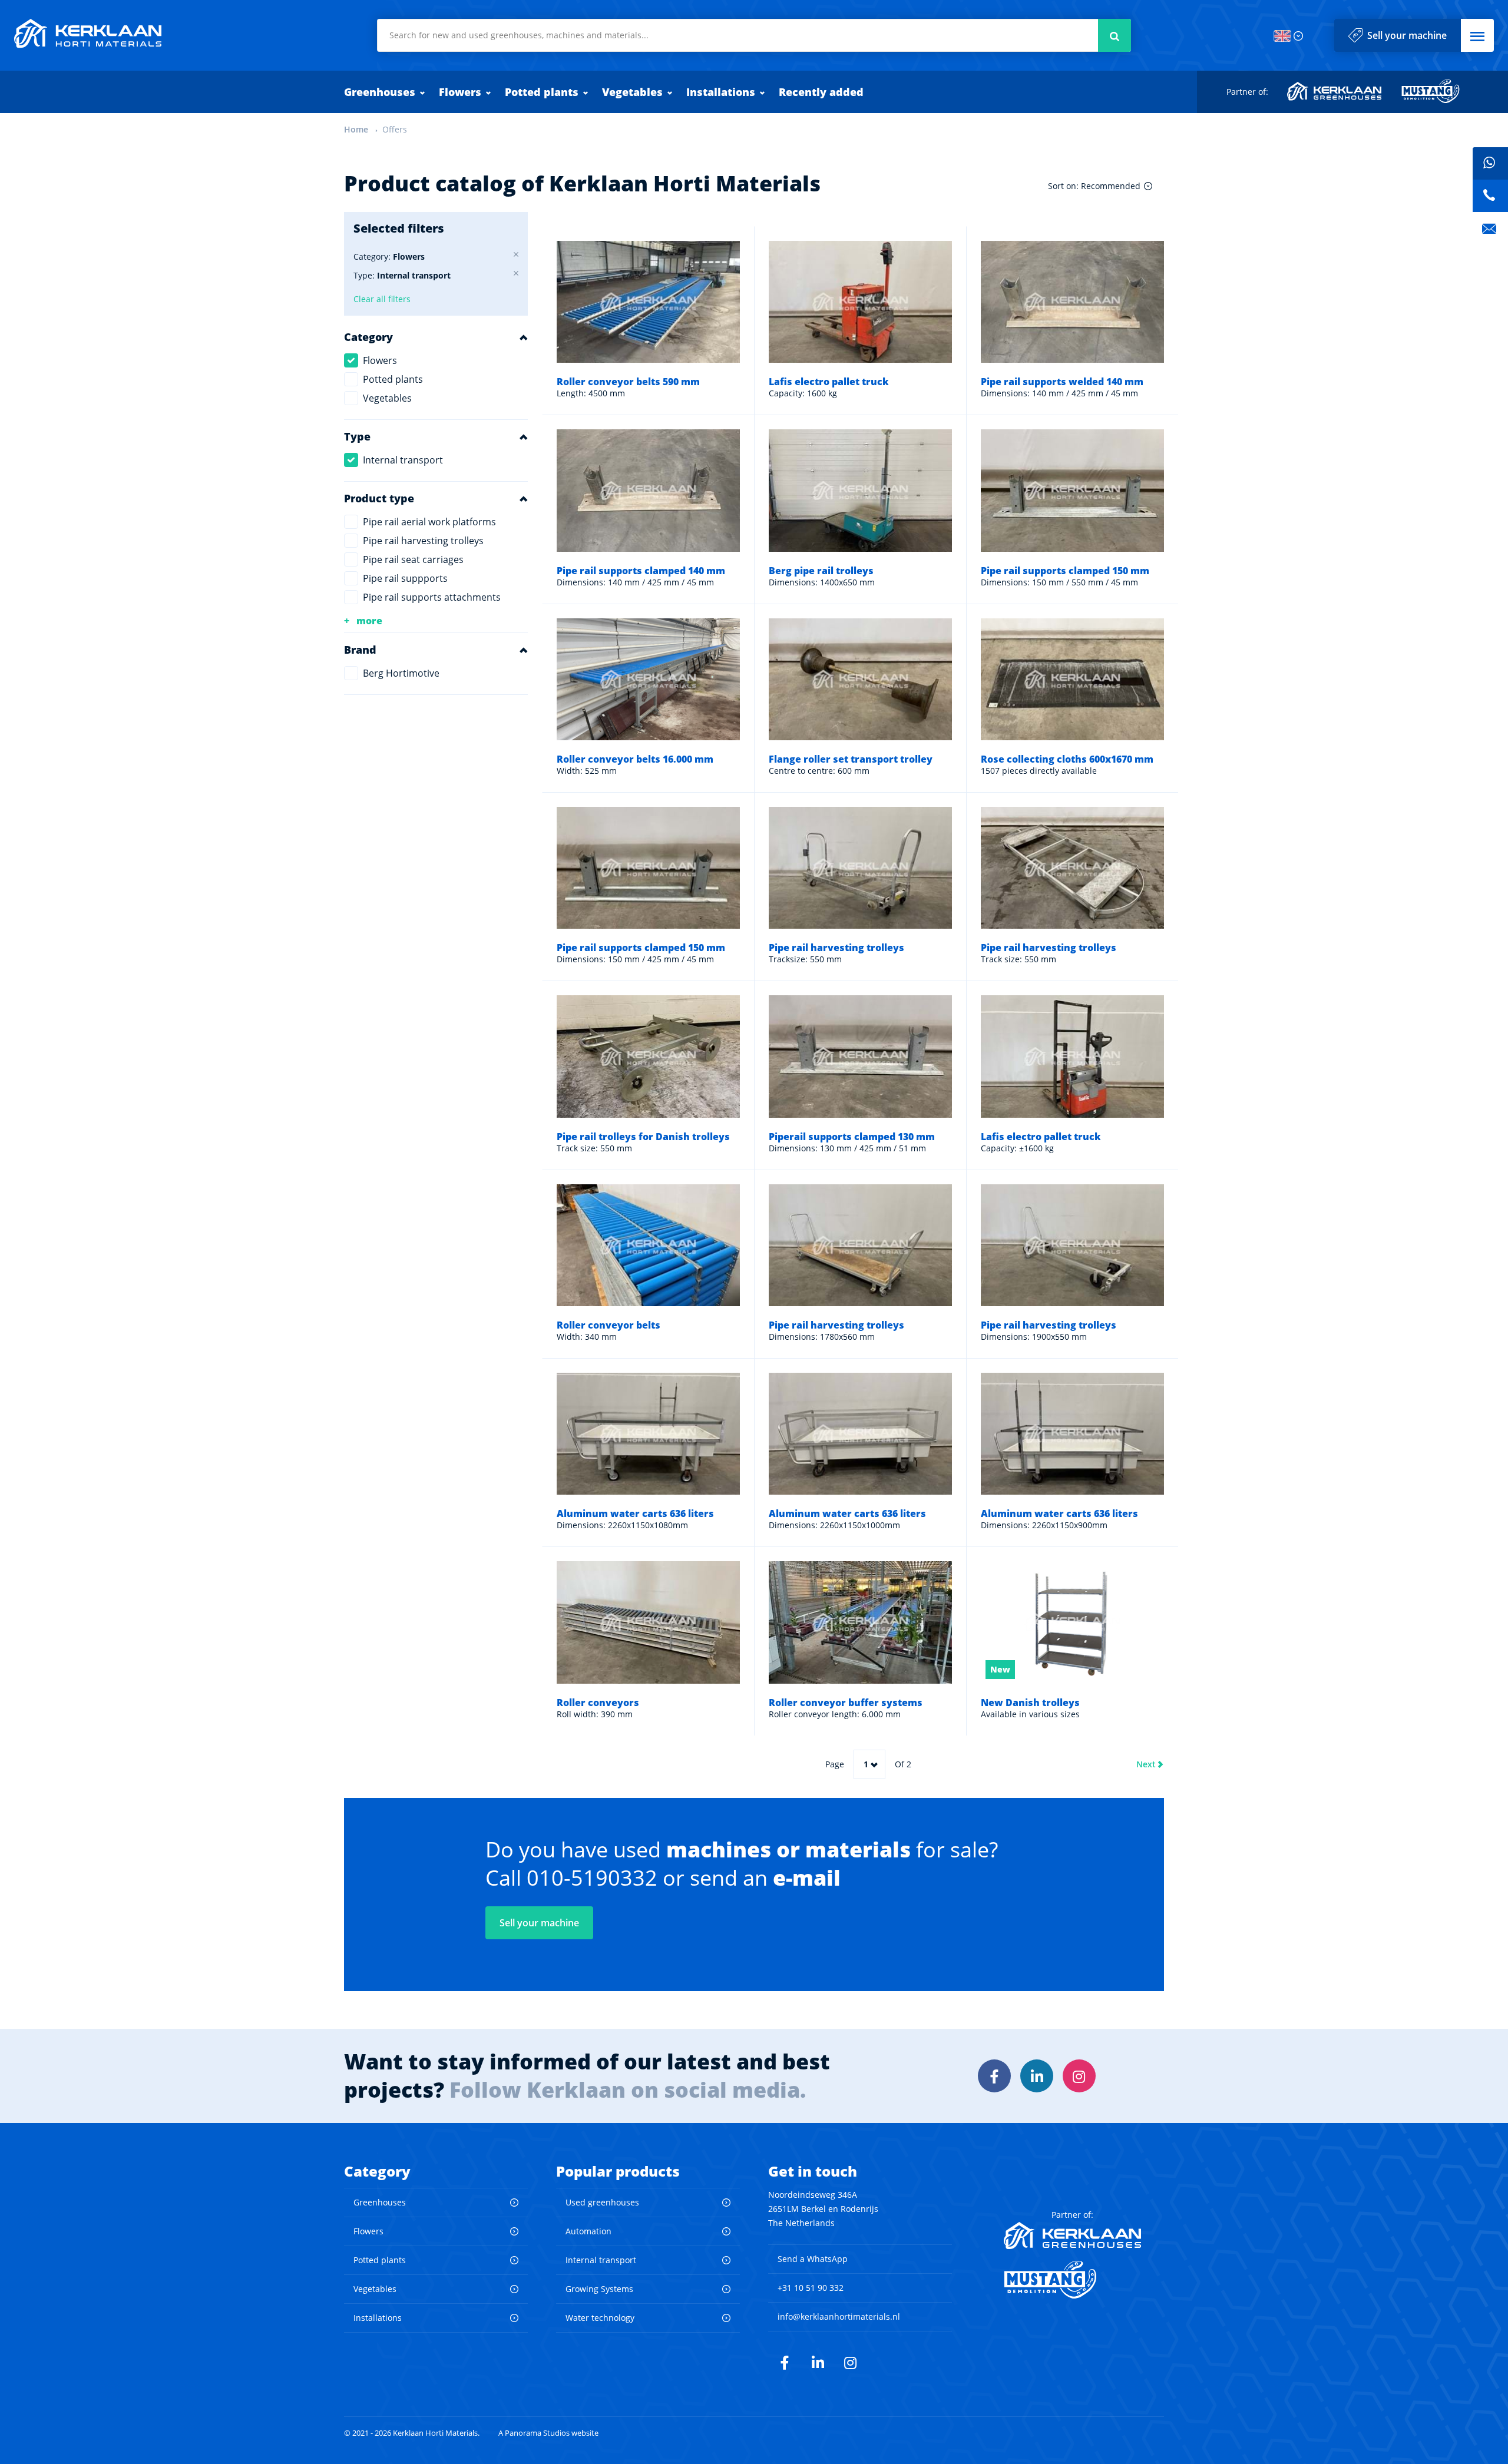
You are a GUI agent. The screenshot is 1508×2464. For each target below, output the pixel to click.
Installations (721, 92)
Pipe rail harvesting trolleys (423, 541)
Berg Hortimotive (401, 673)
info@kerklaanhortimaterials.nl (839, 2316)
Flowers (460, 92)
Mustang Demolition (1431, 91)
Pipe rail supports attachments (432, 597)
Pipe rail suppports (405, 578)
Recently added (821, 92)
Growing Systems (599, 2289)
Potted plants (542, 92)
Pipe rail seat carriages (413, 559)
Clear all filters (382, 299)
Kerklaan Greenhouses (1335, 91)
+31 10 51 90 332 (811, 2288)
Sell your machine (1407, 35)
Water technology (600, 2318)
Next (1146, 1764)
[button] (1477, 35)
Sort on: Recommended (1094, 186)
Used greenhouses (602, 2202)
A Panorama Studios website (548, 2433)
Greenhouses (380, 92)
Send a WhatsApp (813, 2259)
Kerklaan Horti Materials (88, 34)
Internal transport (403, 460)
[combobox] (754, 35)
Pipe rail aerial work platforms (429, 522)
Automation (588, 2231)
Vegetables (632, 92)
